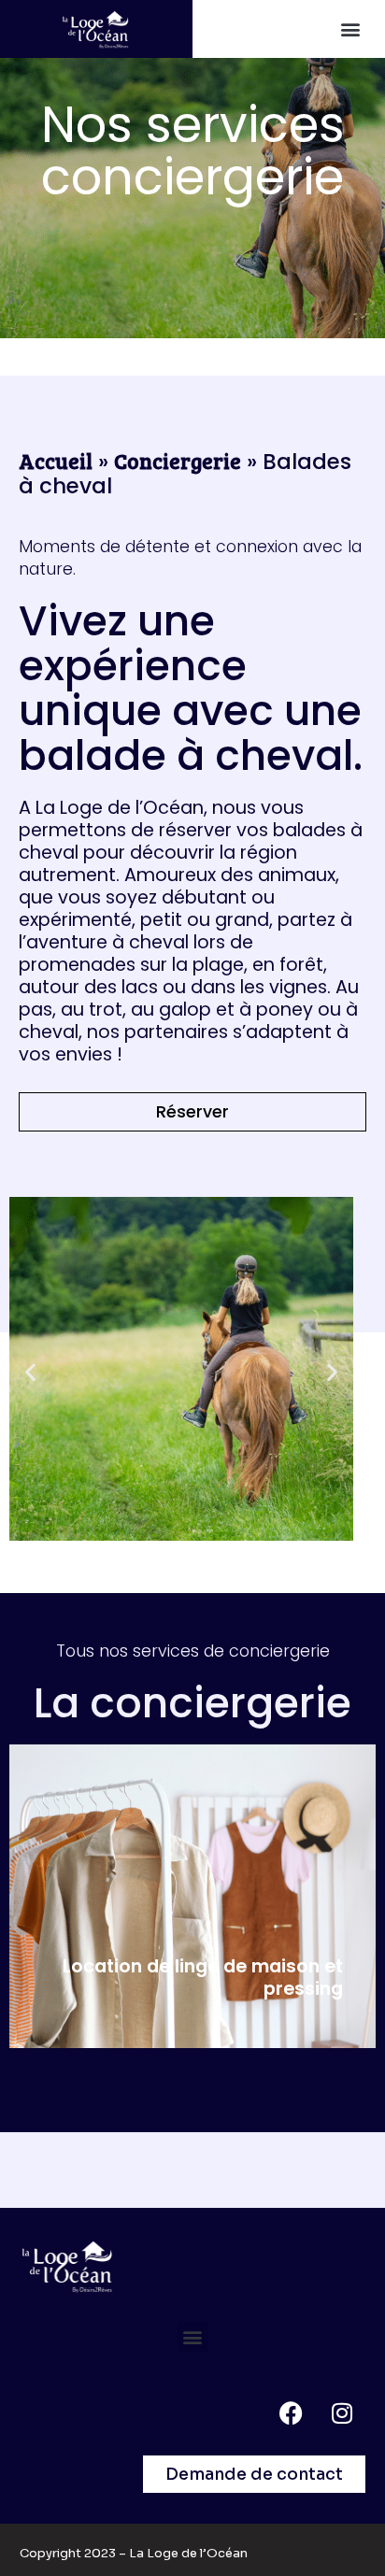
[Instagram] (342, 2413)
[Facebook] (291, 2413)
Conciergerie (178, 460)
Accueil (56, 460)
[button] (351, 28)
